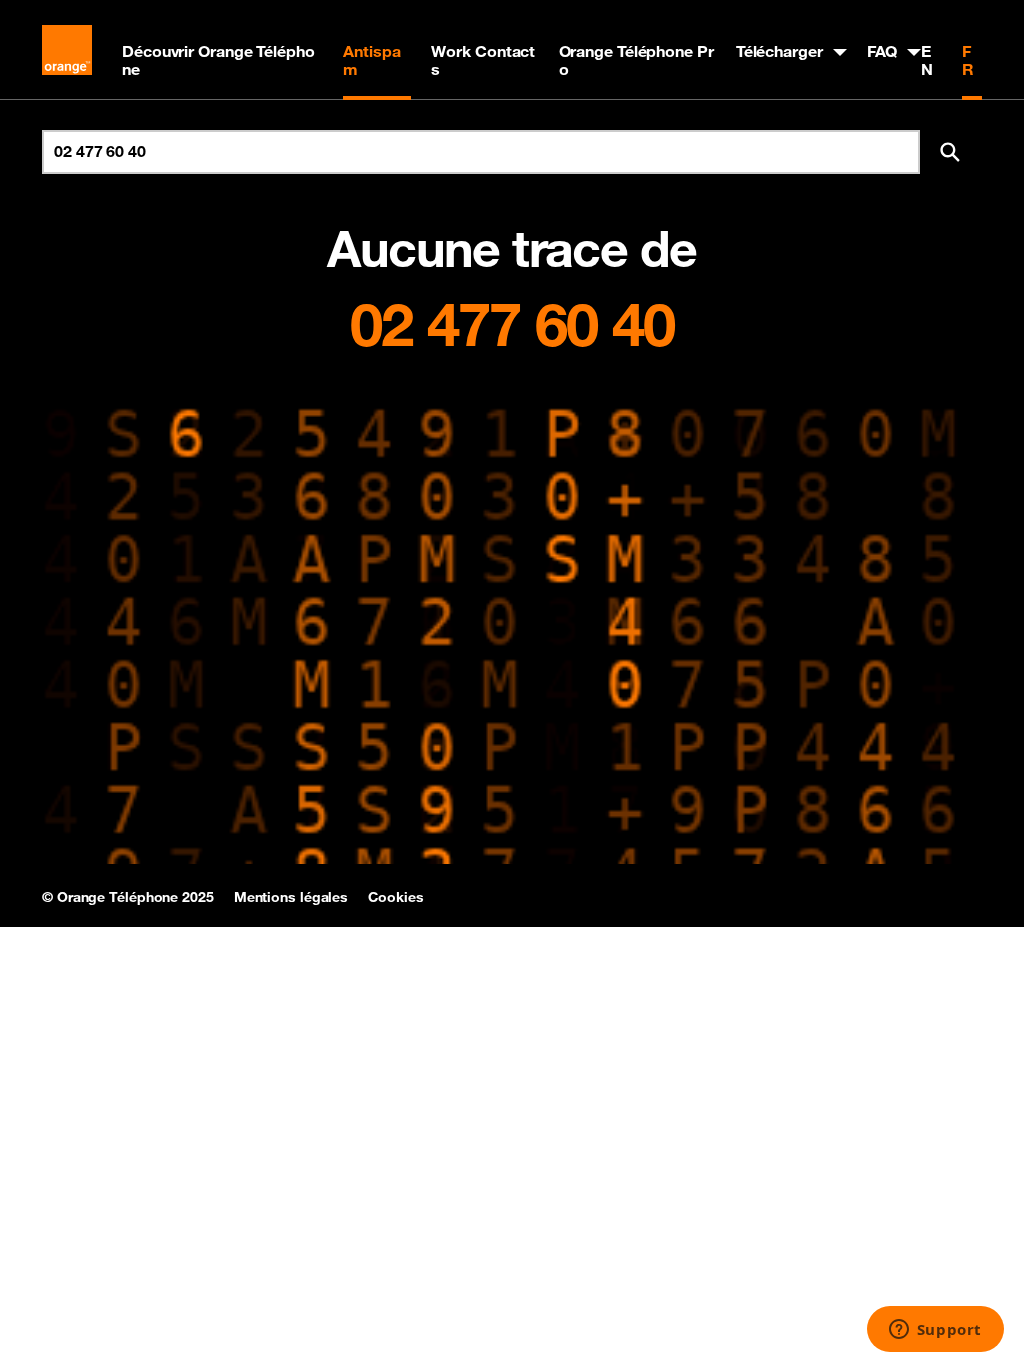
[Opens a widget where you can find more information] (935, 1331)
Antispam (371, 60)
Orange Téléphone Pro (636, 60)
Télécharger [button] (779, 51)
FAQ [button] (882, 51)
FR (968, 60)
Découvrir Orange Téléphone (218, 60)
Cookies (395, 897)
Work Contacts (483, 60)
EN (927, 60)
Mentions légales (291, 897)
